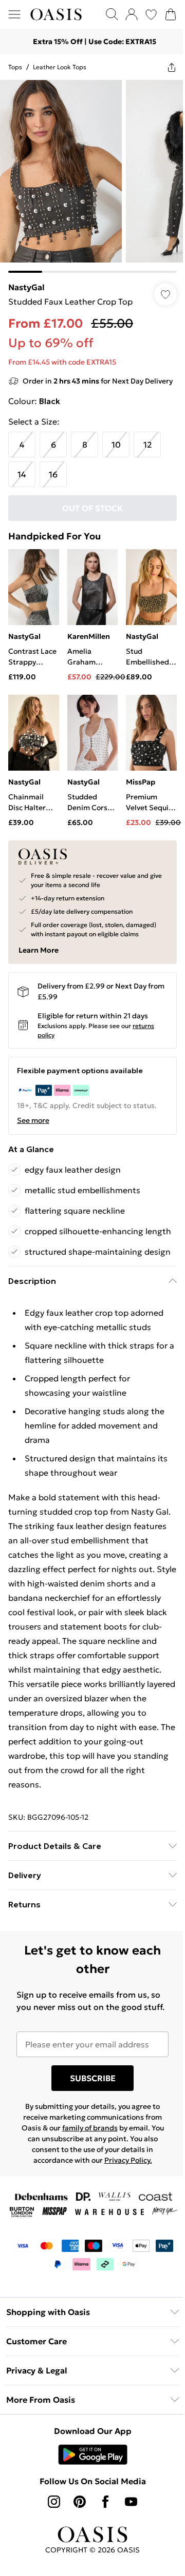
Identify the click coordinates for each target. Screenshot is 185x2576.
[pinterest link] (80, 2502)
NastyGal (26, 287)
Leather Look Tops (60, 67)
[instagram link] (54, 2502)
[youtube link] (131, 2502)
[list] (92, 176)
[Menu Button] (14, 14)
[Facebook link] (105, 2502)
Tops (15, 67)
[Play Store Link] (93, 2454)
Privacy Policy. (128, 2160)
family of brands (90, 2128)
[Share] (172, 67)
